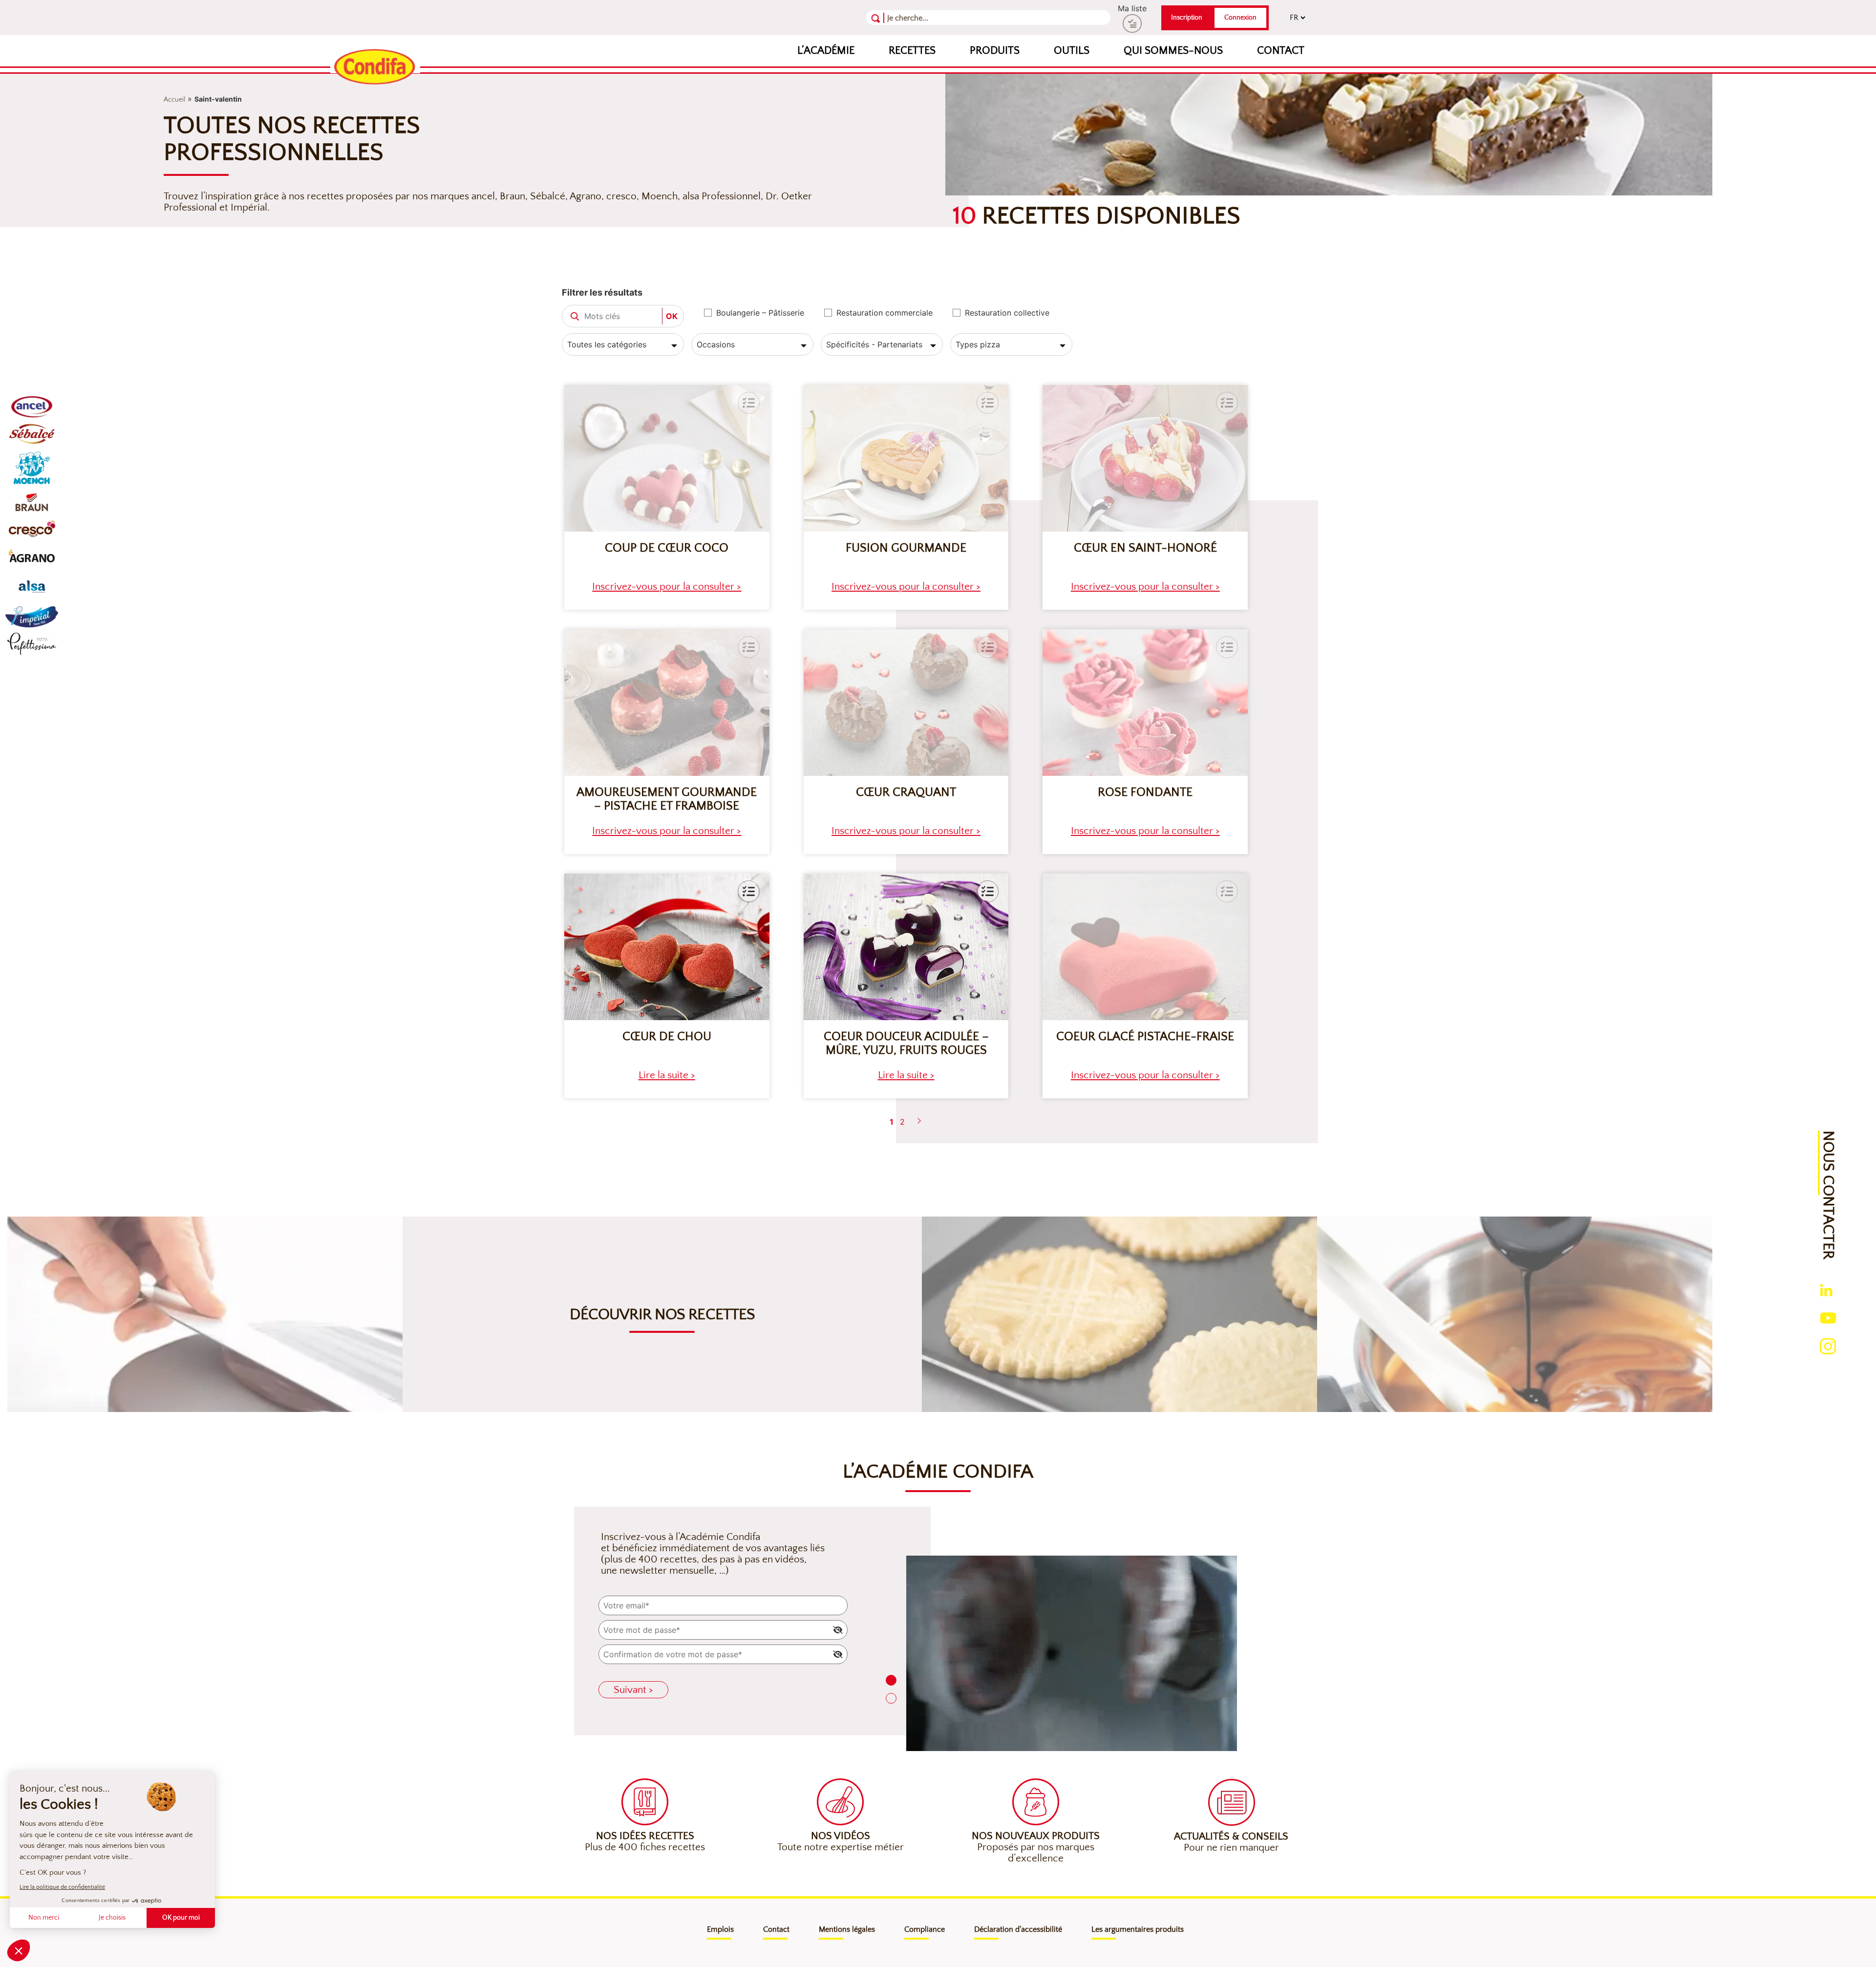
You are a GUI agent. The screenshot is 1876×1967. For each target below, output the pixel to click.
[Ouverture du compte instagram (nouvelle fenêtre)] (1828, 1346)
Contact (1281, 51)
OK (672, 316)
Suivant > (633, 1690)
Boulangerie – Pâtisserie (760, 313)
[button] (749, 891)
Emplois (720, 1929)
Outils (1072, 51)
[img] (838, 1630)
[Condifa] (375, 67)
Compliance (925, 1929)
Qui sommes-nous (1173, 51)
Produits (995, 51)
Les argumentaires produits (1138, 1929)
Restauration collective (1007, 313)
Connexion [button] (1240, 18)
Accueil (174, 100)
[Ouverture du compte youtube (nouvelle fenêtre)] (1828, 1317)
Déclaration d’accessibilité (1018, 1929)
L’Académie (826, 51)
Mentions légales (847, 1929)
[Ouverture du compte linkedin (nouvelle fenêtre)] (1826, 1289)
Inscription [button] (1187, 18)
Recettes (912, 51)
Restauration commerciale (885, 313)
